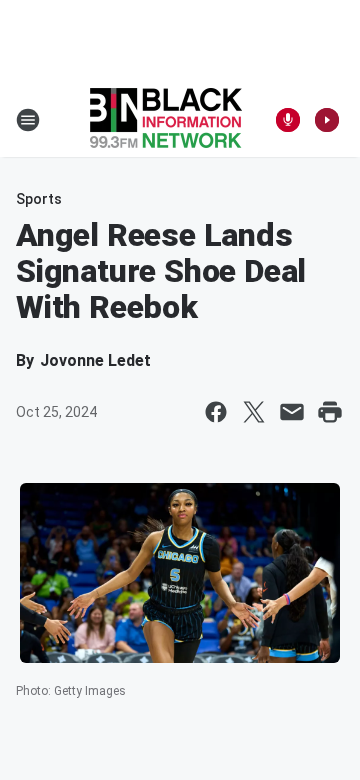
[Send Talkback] (288, 120)
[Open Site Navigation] (28, 120)
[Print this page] (330, 412)
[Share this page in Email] (292, 412)
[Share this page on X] (254, 412)
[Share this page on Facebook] (216, 412)
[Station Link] (166, 120)
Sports (39, 199)
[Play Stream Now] (327, 120)
